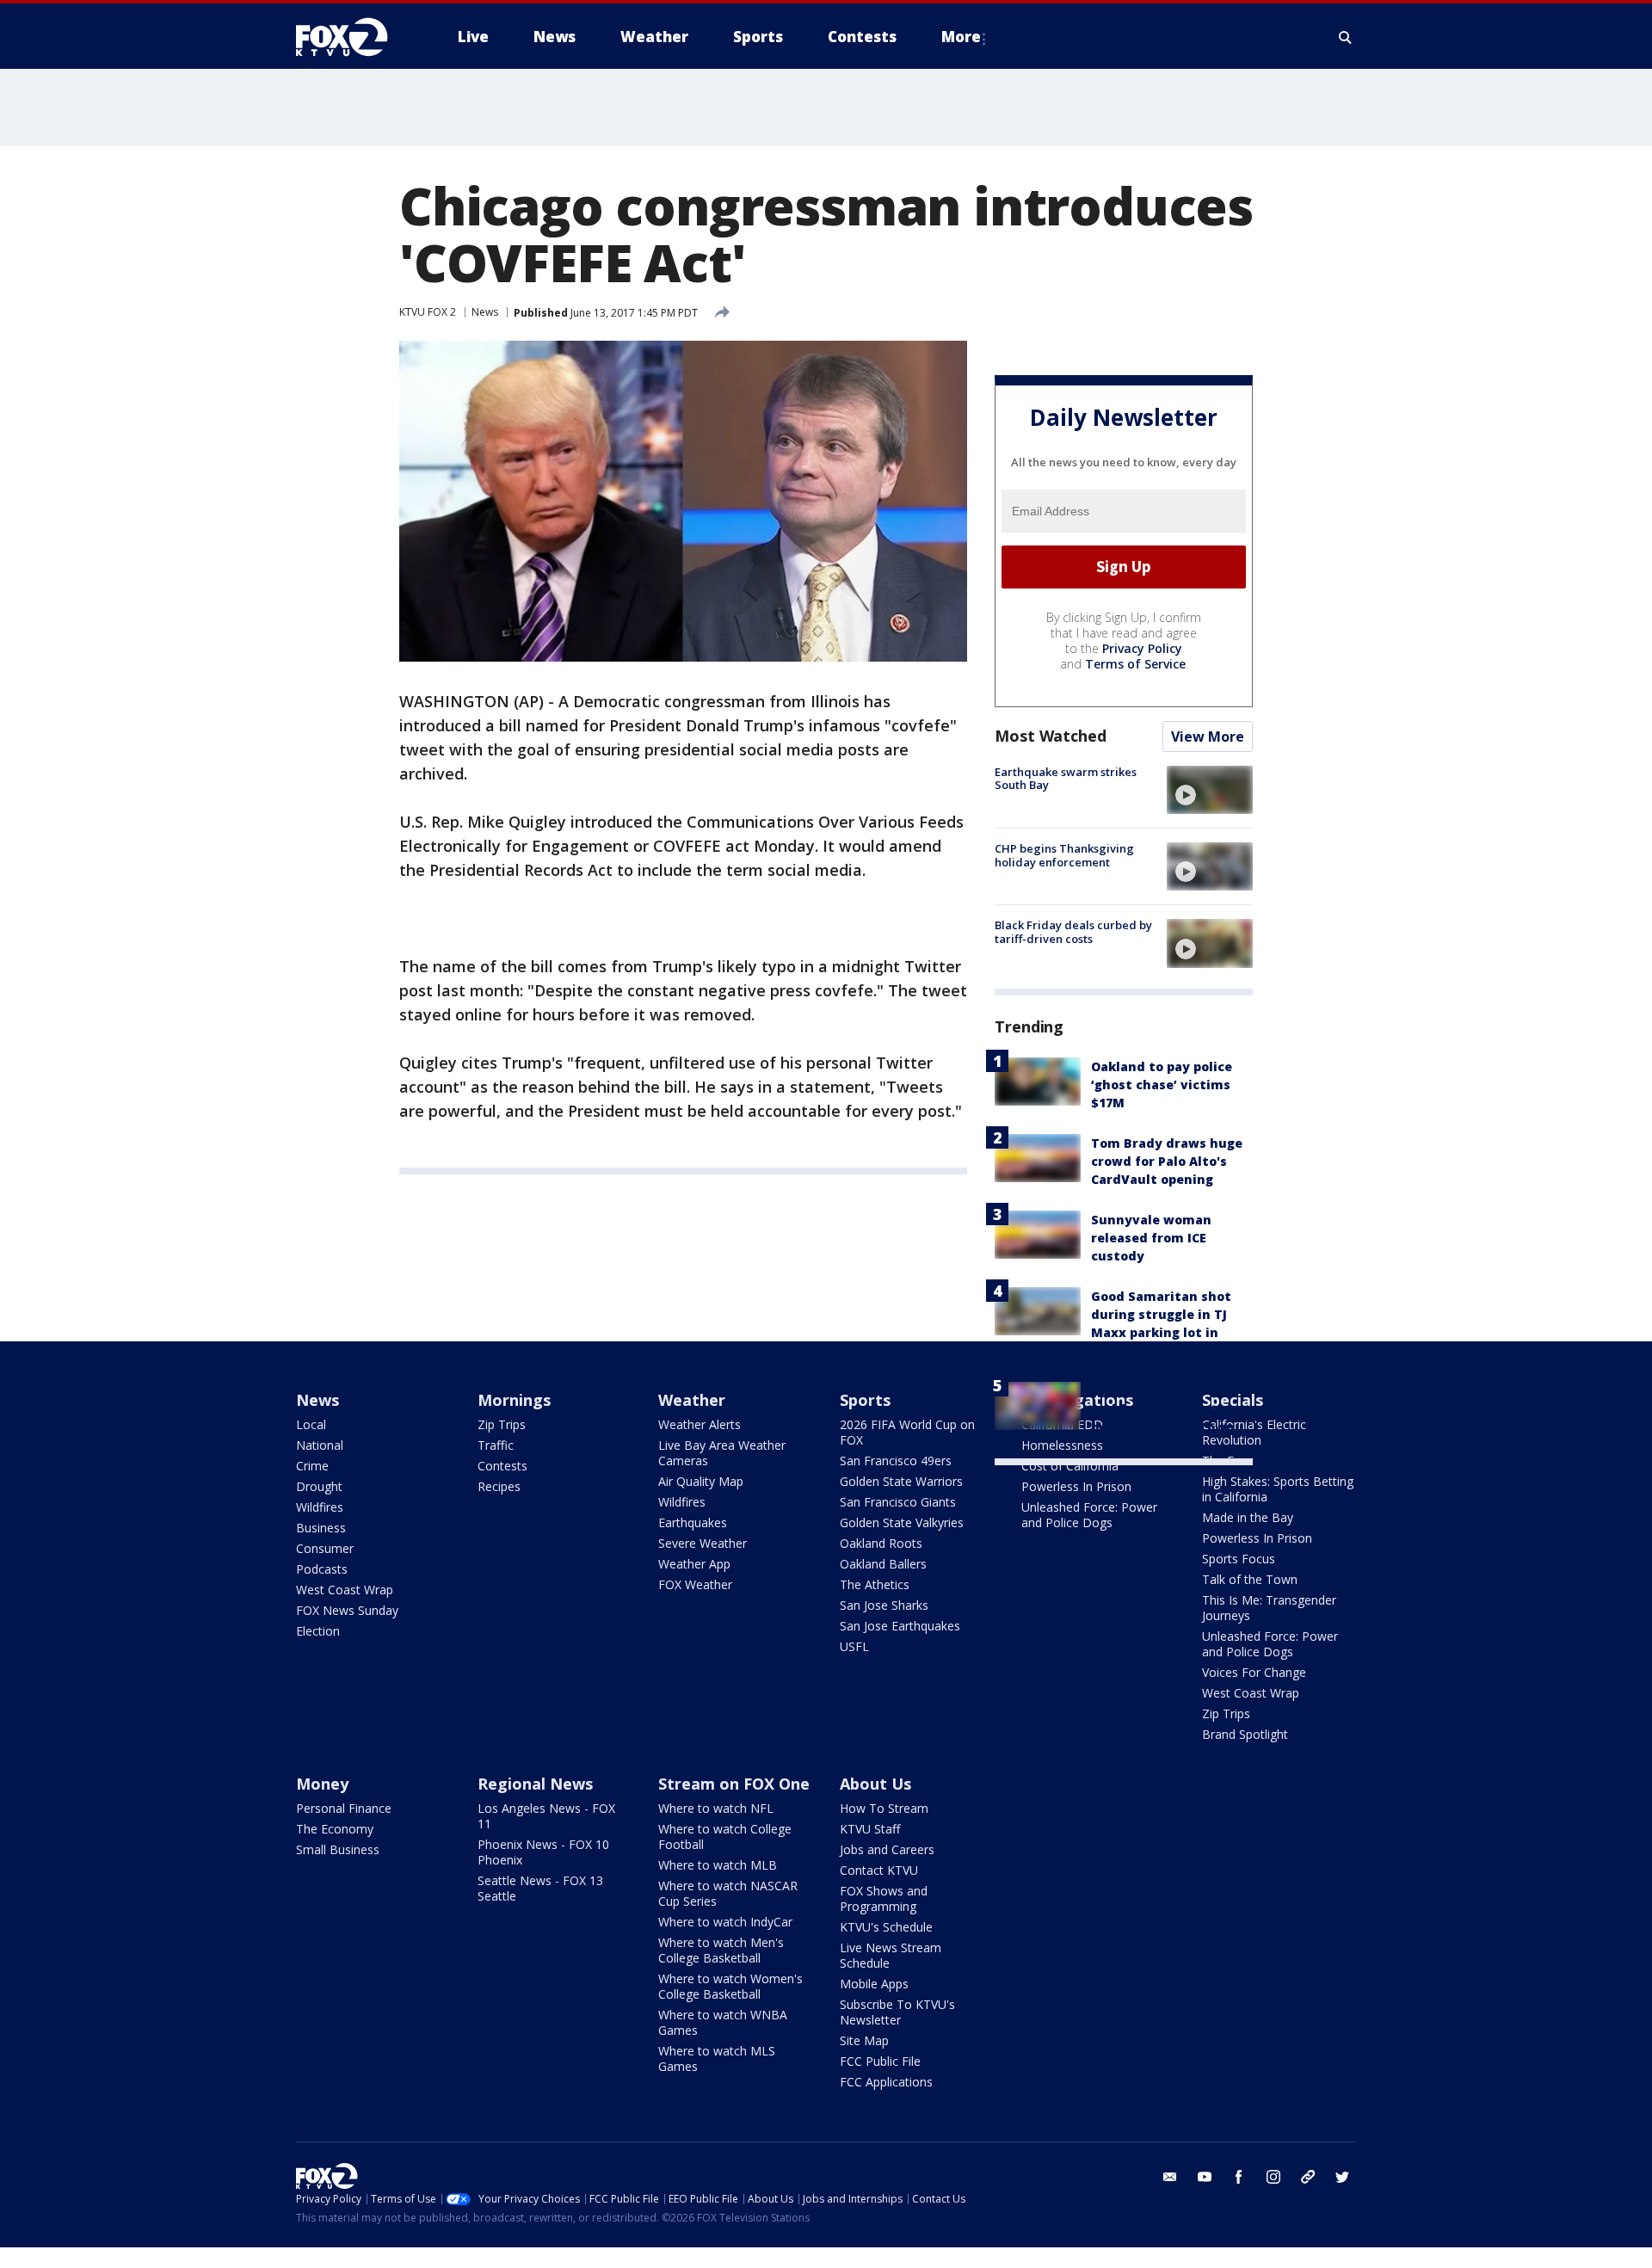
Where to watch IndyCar (725, 1922)
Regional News (535, 1784)
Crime (312, 1466)
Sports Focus (1239, 1559)
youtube (1205, 2177)
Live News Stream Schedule (891, 1955)
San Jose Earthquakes (900, 1626)
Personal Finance (344, 1808)
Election (318, 1631)
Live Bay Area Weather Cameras (722, 1453)
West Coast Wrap (345, 1590)
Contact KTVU (879, 1870)
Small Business (338, 1849)
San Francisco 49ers (896, 1461)
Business (321, 1528)
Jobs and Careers (887, 1849)
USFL (854, 1646)
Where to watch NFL (716, 1808)
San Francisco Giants (898, 1502)
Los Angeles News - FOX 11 (546, 1816)
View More (1208, 736)
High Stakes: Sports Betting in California (1278, 1489)
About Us (875, 1784)
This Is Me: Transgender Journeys (1269, 1608)
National (320, 1445)
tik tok (1308, 2177)
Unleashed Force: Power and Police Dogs (1089, 1515)
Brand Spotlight (1245, 1734)
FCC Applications (886, 2082)
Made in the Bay (1248, 1517)
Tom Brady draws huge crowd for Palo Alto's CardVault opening (1167, 1161)
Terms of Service (1135, 664)
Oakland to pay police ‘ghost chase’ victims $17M (1162, 1085)
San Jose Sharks (884, 1605)
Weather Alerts (700, 1424)
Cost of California (1070, 1466)
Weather (692, 1400)
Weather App (694, 1564)
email (1170, 2177)
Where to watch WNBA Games (723, 2022)
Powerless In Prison (1076, 1486)
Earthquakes (693, 1522)
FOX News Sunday (347, 1610)
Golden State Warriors (901, 1481)
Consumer (325, 1548)
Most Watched (1051, 736)
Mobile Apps (874, 1984)
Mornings (514, 1400)
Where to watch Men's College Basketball (721, 1950)
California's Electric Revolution (1254, 1432)
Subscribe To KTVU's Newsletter (897, 2012)
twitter (1342, 2177)
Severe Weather (703, 1543)
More (961, 37)
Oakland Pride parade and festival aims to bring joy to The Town (1163, 1409)
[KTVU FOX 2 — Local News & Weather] (353, 37)
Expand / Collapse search (1346, 37)
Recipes (499, 1486)
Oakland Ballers (883, 1564)
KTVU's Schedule (886, 1927)
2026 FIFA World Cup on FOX (907, 1432)
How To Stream (884, 1808)
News (485, 312)
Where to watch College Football (725, 1837)
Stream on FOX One (734, 1784)
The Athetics (875, 1584)
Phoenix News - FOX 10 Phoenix (543, 1852)
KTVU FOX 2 (428, 312)
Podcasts (322, 1569)
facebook (1239, 2177)
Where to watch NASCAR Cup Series (728, 1893)
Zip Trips (502, 1424)
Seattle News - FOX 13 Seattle (540, 1888)
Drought (319, 1486)
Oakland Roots (881, 1543)
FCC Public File (880, 2061)
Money (322, 1784)
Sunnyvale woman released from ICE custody (1151, 1238)
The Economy (335, 1829)
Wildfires (320, 1507)
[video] (1210, 790)
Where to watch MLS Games (717, 2058)
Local (311, 1424)
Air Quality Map (701, 1481)
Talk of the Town (1250, 1579)
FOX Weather (695, 1584)
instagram (1273, 2177)
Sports (865, 1400)
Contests (502, 1466)
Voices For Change (1254, 1672)
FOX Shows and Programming (884, 1898)
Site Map (864, 2040)
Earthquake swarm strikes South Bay (1066, 779)
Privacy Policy (1142, 648)
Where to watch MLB (718, 1865)
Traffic (496, 1445)
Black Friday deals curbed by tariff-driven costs (1073, 932)
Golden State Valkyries (902, 1522)
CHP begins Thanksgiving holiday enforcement (1064, 855)
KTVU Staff (870, 1829)
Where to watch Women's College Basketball (730, 1986)
